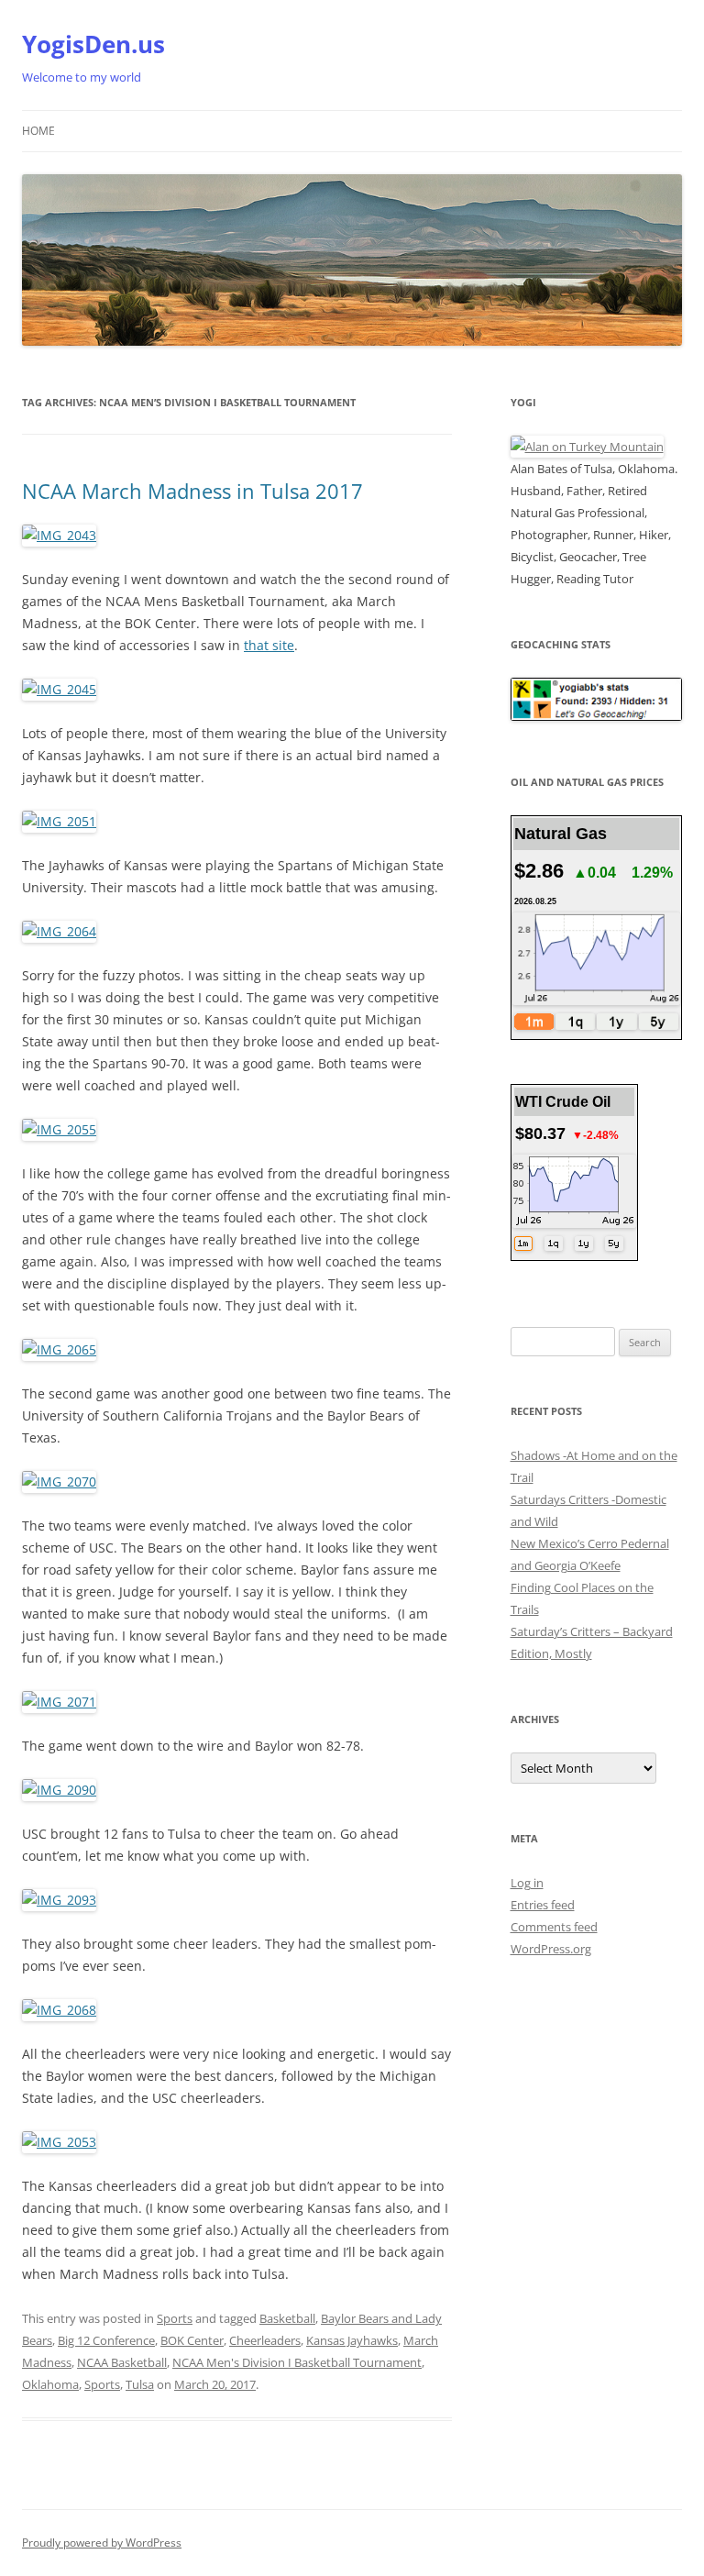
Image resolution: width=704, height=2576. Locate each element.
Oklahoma (50, 2384)
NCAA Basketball (122, 2362)
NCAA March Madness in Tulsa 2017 (192, 491)
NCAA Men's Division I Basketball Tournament (297, 2362)
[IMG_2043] (59, 535)
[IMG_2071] (59, 1702)
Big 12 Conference (106, 2340)
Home (38, 131)
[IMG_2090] (59, 1790)
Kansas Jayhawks (352, 2340)
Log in (527, 1883)
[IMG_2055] (59, 1129)
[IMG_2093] (59, 1900)
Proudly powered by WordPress (102, 2543)
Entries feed (543, 1905)
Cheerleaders (265, 2340)
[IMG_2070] (59, 1481)
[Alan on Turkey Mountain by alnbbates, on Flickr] (587, 447)
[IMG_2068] (59, 2010)
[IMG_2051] (59, 821)
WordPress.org (551, 1949)
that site (269, 645)
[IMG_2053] (59, 2142)
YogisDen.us (93, 44)
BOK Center (192, 2340)
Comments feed (554, 1927)
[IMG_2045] (59, 689)
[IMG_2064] (59, 931)
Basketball (287, 2318)
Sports (175, 2318)
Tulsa (140, 2384)
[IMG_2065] (59, 1349)
